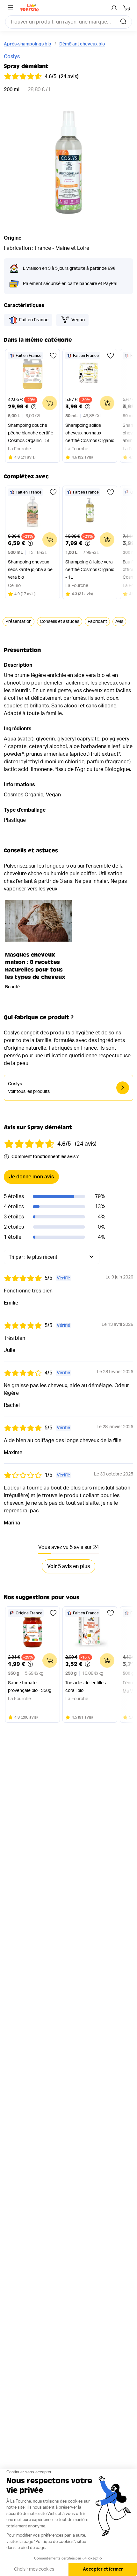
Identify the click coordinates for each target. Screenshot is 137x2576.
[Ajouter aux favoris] (53, 356)
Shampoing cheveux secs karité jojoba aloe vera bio (30, 570)
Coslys (12, 57)
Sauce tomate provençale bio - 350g (30, 1687)
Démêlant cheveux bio (82, 44)
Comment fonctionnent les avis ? (45, 1157)
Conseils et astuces (60, 622)
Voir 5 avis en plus (68, 1566)
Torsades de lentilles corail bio (86, 1687)
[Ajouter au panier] (50, 403)
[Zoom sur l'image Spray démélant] (68, 163)
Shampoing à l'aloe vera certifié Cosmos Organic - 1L (90, 570)
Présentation (18, 622)
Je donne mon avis (31, 1177)
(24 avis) (69, 77)
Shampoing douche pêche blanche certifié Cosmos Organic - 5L (31, 433)
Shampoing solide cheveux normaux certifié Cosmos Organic (90, 433)
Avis (119, 622)
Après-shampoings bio (28, 44)
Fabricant (97, 622)
